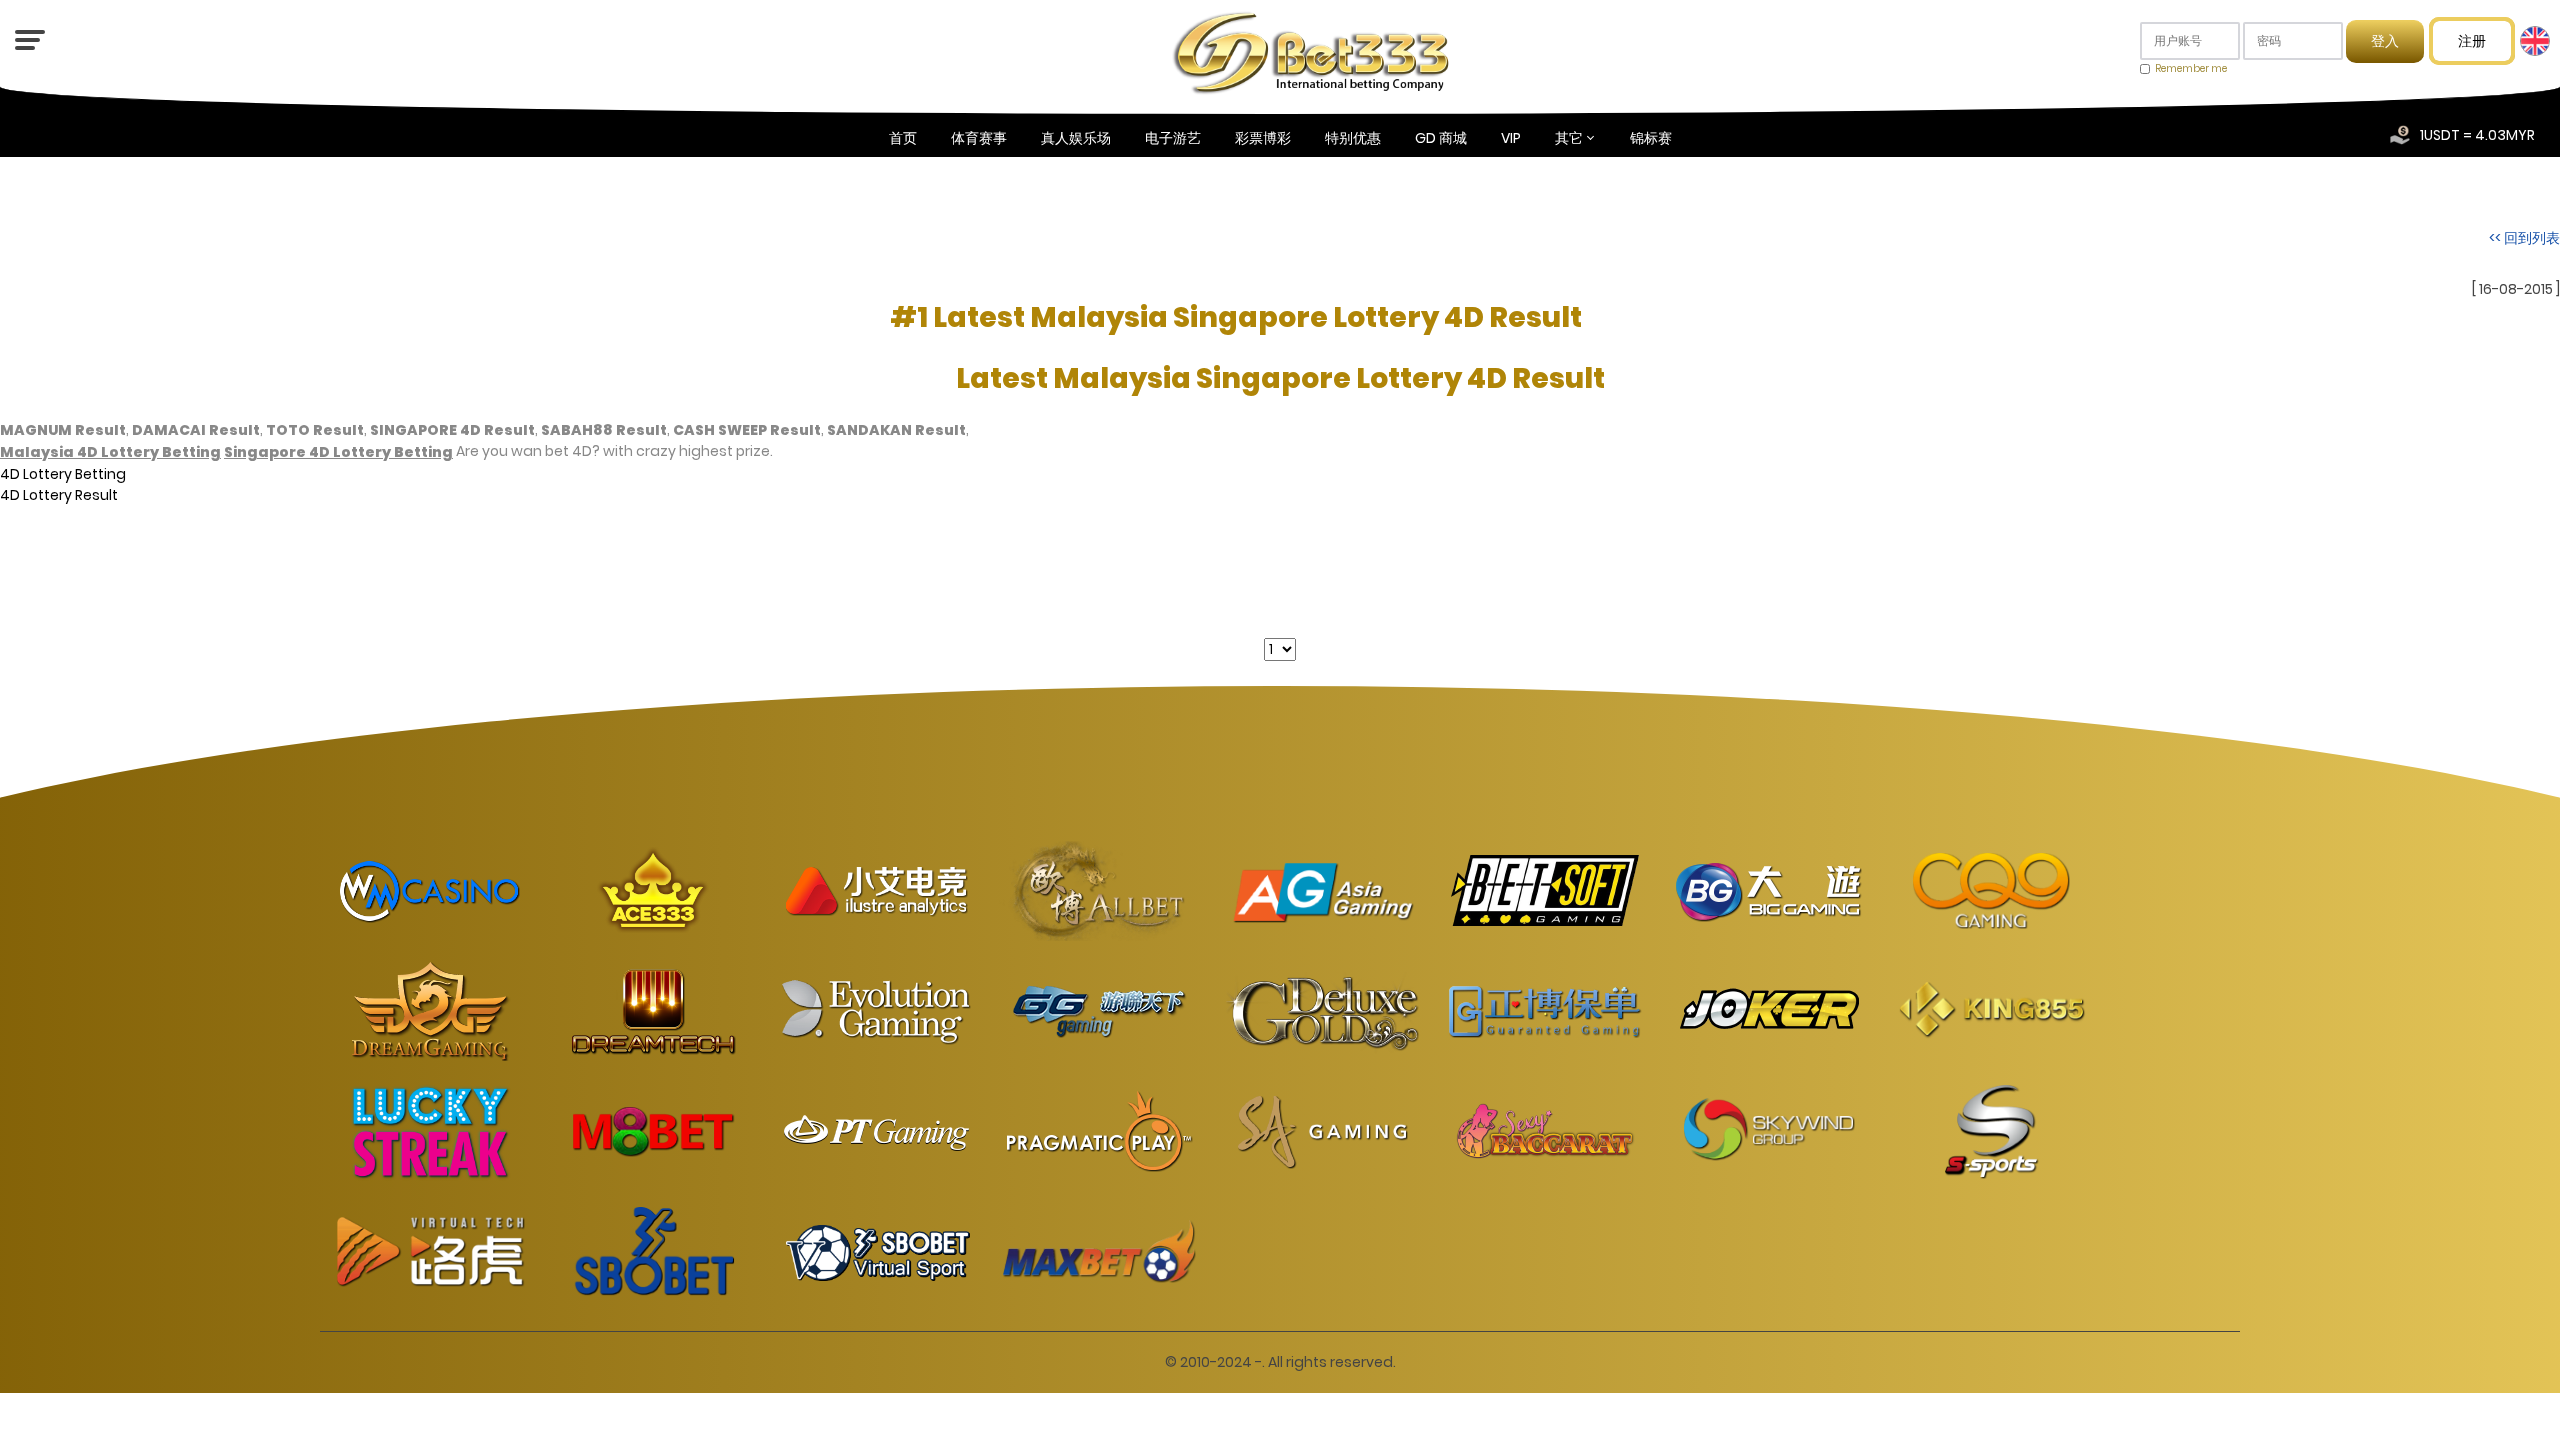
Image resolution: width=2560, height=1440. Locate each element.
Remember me (2191, 68)
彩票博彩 (1263, 138)
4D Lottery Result (59, 495)
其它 (1569, 138)
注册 (2472, 41)
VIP (1511, 138)
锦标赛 (1651, 138)
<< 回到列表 (2524, 238)
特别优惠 (1353, 138)
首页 (903, 138)
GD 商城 (1441, 138)
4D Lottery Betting (63, 473)
